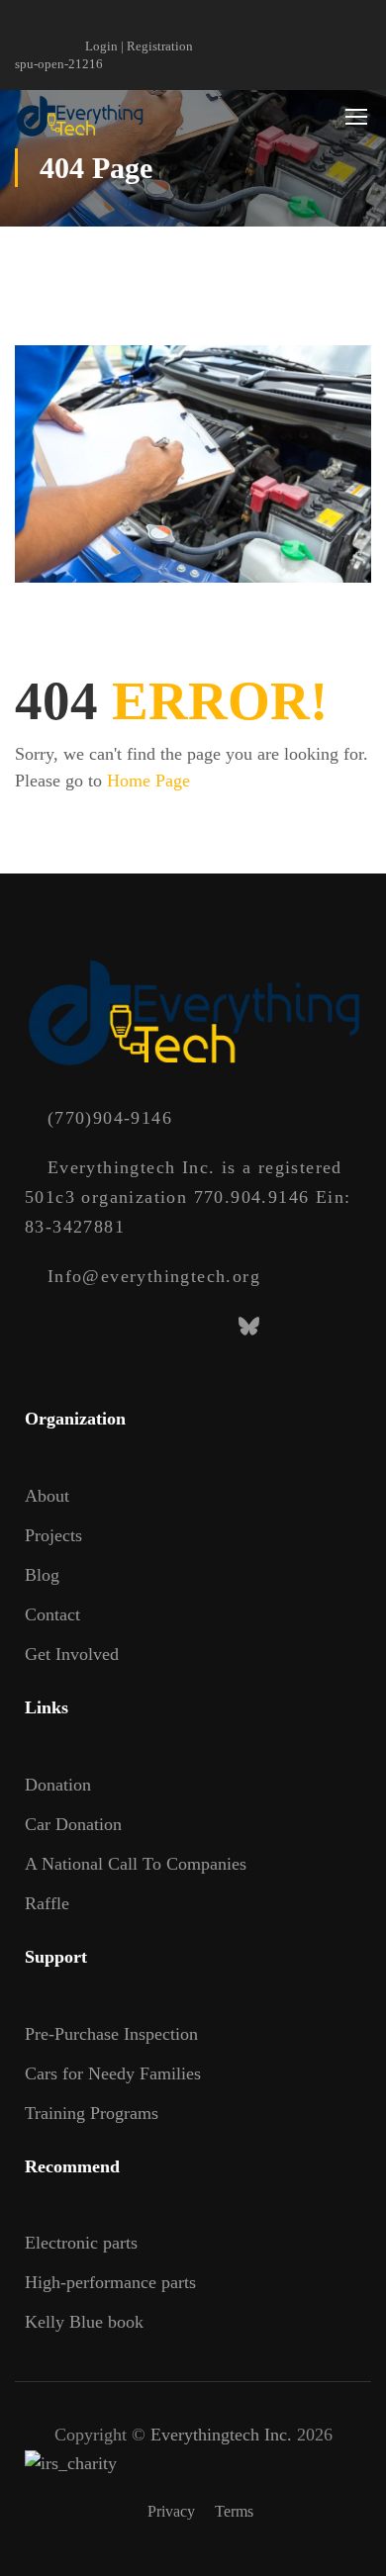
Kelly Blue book (84, 2322)
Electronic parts (81, 2243)
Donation (58, 1785)
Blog (42, 1575)
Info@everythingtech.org (154, 1276)
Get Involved (72, 1654)
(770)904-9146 (110, 1118)
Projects (53, 1535)
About (47, 1496)
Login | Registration (139, 46)
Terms (234, 2511)
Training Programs (92, 2113)
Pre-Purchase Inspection (111, 2034)
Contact (52, 1614)
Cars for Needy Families (113, 2073)
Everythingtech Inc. (221, 2435)
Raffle (47, 1903)
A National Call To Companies (136, 1864)
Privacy (171, 2511)
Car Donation (73, 1824)
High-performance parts (110, 2282)
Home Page (148, 781)
